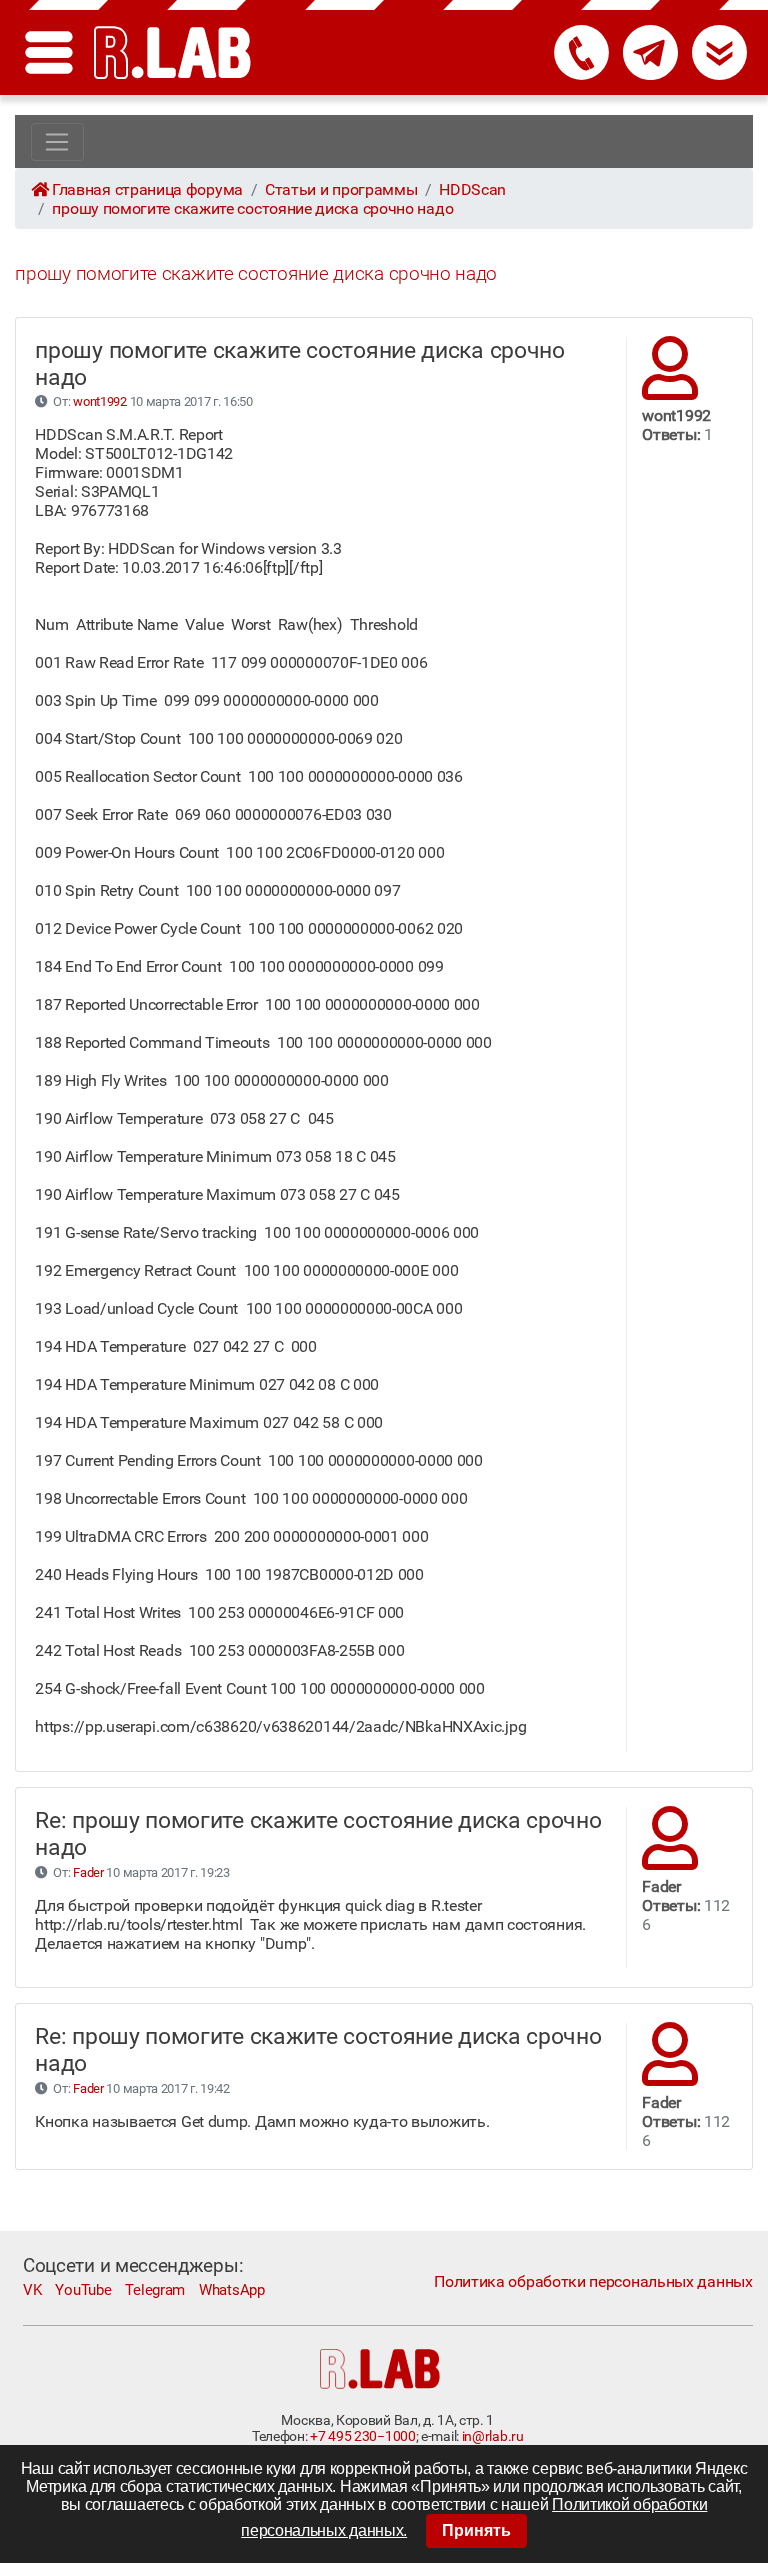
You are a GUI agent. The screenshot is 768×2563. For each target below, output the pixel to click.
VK (32, 2290)
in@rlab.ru (493, 2436)
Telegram (155, 2290)
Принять (476, 2530)
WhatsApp (232, 2290)
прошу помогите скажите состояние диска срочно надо (252, 208)
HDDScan (472, 189)
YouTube (83, 2290)
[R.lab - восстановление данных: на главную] (173, 52)
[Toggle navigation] (57, 142)
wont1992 (100, 401)
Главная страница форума (147, 189)
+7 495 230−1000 (362, 2436)
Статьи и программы (341, 189)
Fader (88, 1872)
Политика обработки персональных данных (593, 2281)
